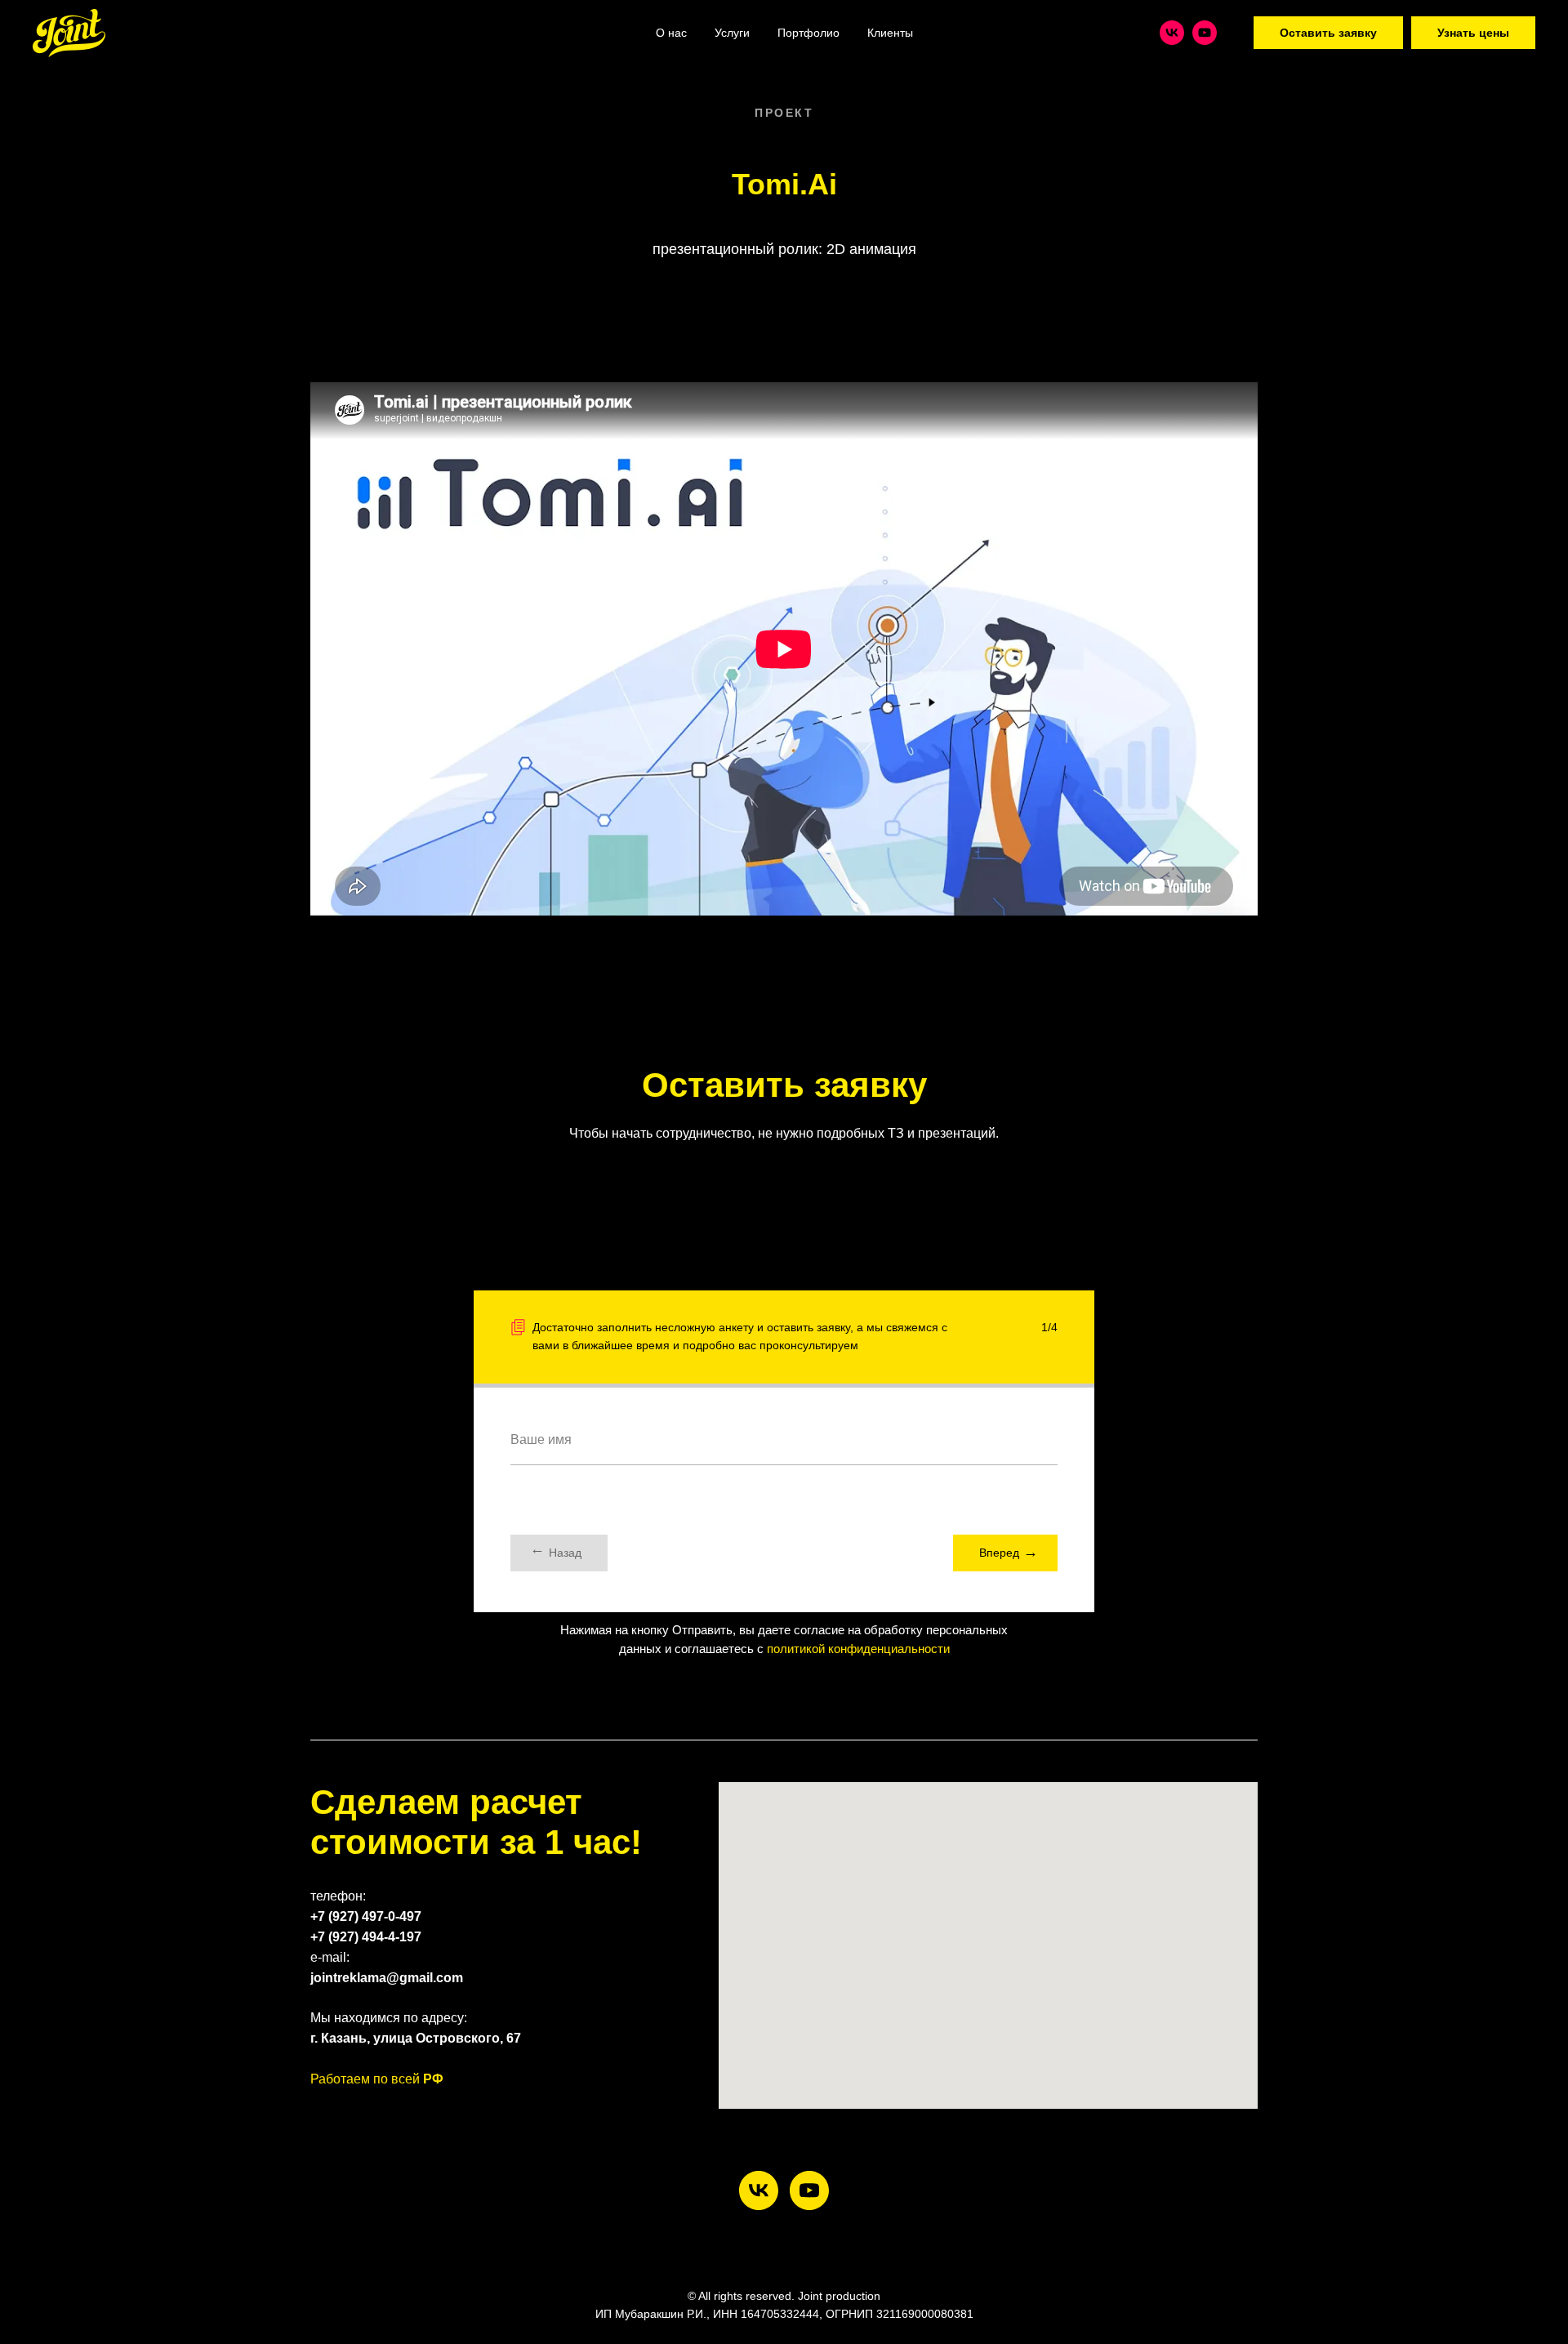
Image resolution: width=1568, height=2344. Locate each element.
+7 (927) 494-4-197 (366, 1937)
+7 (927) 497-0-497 (366, 1916)
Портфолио (808, 33)
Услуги (732, 33)
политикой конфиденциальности (858, 1649)
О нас (671, 33)
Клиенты (890, 33)
